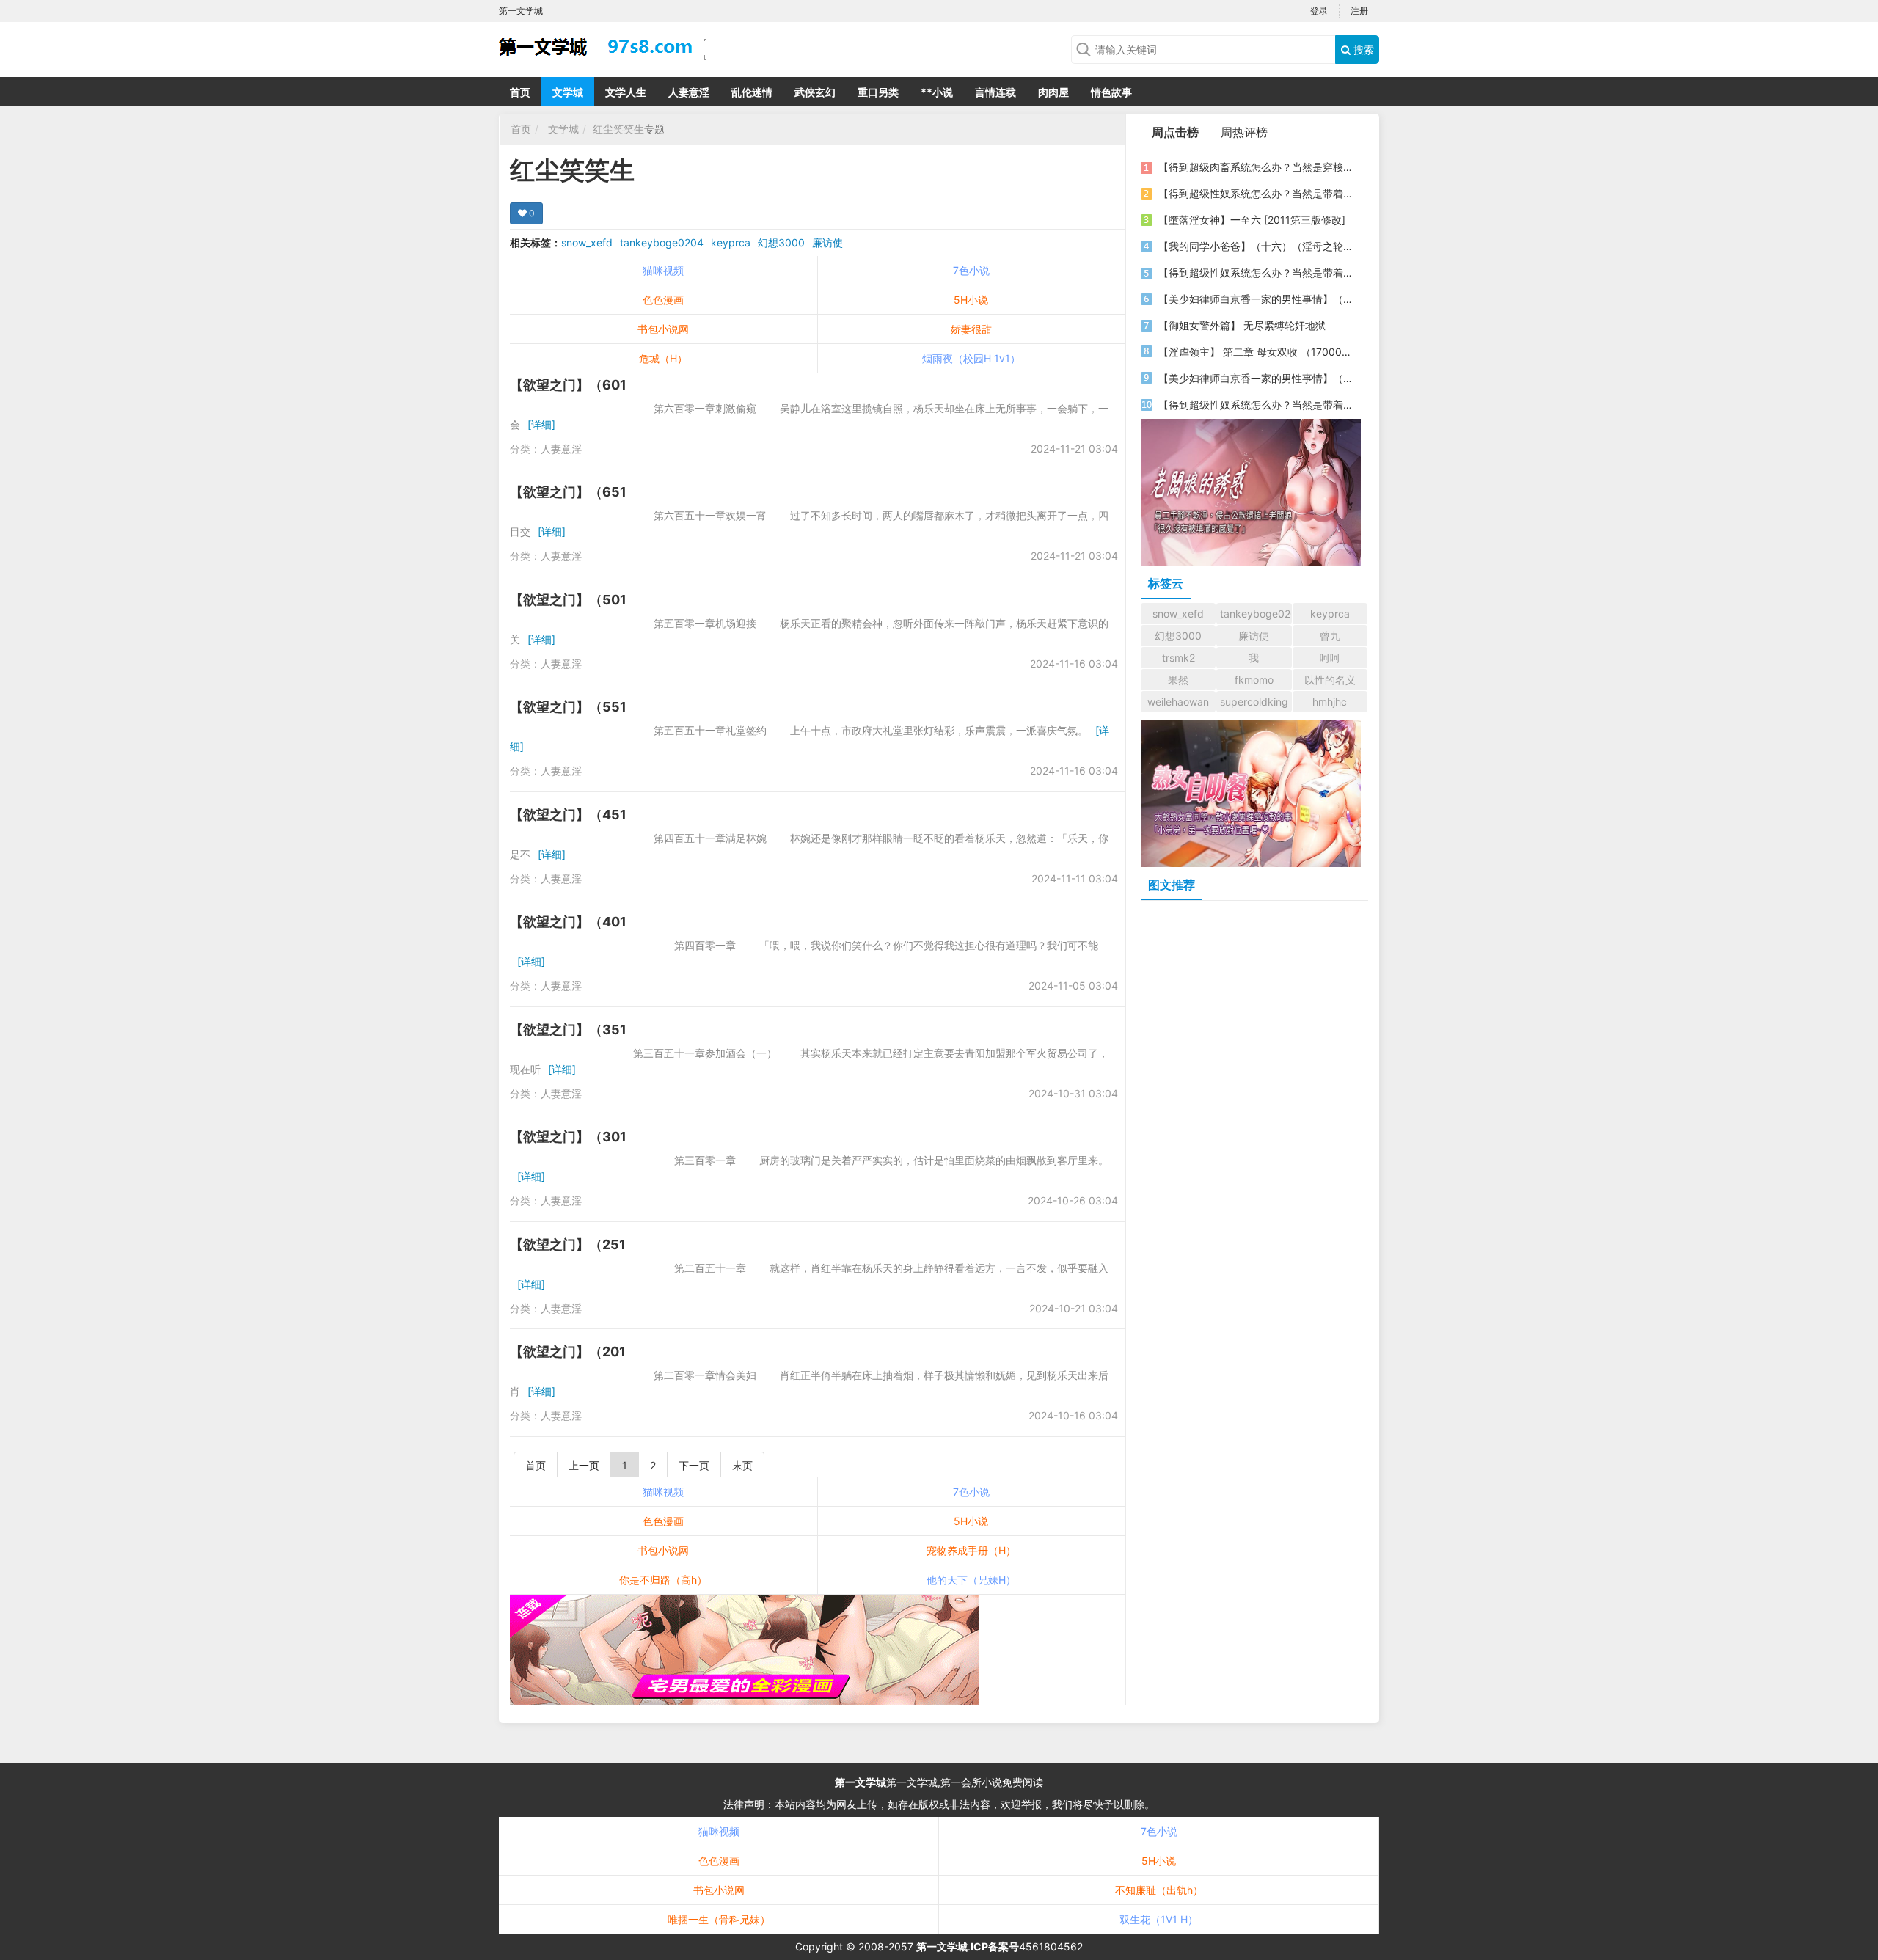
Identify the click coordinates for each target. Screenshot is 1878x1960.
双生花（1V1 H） (1159, 1919)
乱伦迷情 (752, 92)
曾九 (1330, 636)
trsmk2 (1179, 658)
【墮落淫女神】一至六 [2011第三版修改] (1252, 220)
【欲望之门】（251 (568, 1244)
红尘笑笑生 (618, 129)
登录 (1319, 11)
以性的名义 (1330, 680)
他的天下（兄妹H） (971, 1580)
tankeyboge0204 (662, 242)
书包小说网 (663, 329)
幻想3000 (781, 242)
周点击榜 (1175, 132)
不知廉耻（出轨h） (1159, 1890)
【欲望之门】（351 (568, 1030)
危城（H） (663, 358)
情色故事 (1111, 92)
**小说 (937, 92)
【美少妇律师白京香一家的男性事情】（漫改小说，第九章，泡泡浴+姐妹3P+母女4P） (1257, 299)
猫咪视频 (663, 270)
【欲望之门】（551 (568, 707)
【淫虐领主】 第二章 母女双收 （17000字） (1257, 352)
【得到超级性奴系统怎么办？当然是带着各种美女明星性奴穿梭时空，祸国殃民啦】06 (1257, 193)
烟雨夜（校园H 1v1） (971, 358)
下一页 (694, 1465)
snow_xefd (587, 242)
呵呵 (1330, 658)
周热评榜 (1244, 132)
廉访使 (827, 242)
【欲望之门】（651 (568, 492)
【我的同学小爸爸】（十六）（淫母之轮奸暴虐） (1257, 246)
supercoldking (1254, 702)
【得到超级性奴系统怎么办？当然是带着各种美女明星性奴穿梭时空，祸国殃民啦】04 (1257, 405)
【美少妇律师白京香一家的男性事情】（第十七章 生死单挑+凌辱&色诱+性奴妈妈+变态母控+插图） (1257, 378)
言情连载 (995, 92)
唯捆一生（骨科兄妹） (719, 1919)
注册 (1359, 11)
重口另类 (878, 92)
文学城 (568, 92)
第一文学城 (861, 1782)
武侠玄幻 (815, 92)
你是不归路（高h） (663, 1580)
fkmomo (1254, 680)
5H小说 (971, 300)
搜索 (1362, 50)
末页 (742, 1465)
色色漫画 (663, 300)
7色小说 (971, 270)
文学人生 (626, 92)
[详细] (541, 424)
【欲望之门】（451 (568, 815)
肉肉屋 (1053, 92)
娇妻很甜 (971, 329)
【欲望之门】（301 (568, 1137)
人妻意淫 (689, 92)
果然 (1178, 680)
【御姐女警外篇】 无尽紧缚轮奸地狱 (1242, 325)
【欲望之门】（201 (568, 1352)
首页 (520, 92)
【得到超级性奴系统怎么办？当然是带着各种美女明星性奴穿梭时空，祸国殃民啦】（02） (1257, 273)
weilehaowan (1178, 702)
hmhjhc (1330, 702)
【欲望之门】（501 (568, 600)
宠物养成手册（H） (971, 1550)
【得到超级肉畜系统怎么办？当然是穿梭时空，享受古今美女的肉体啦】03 (1257, 167)
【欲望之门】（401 (568, 922)
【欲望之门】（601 (568, 385)
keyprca (731, 242)
